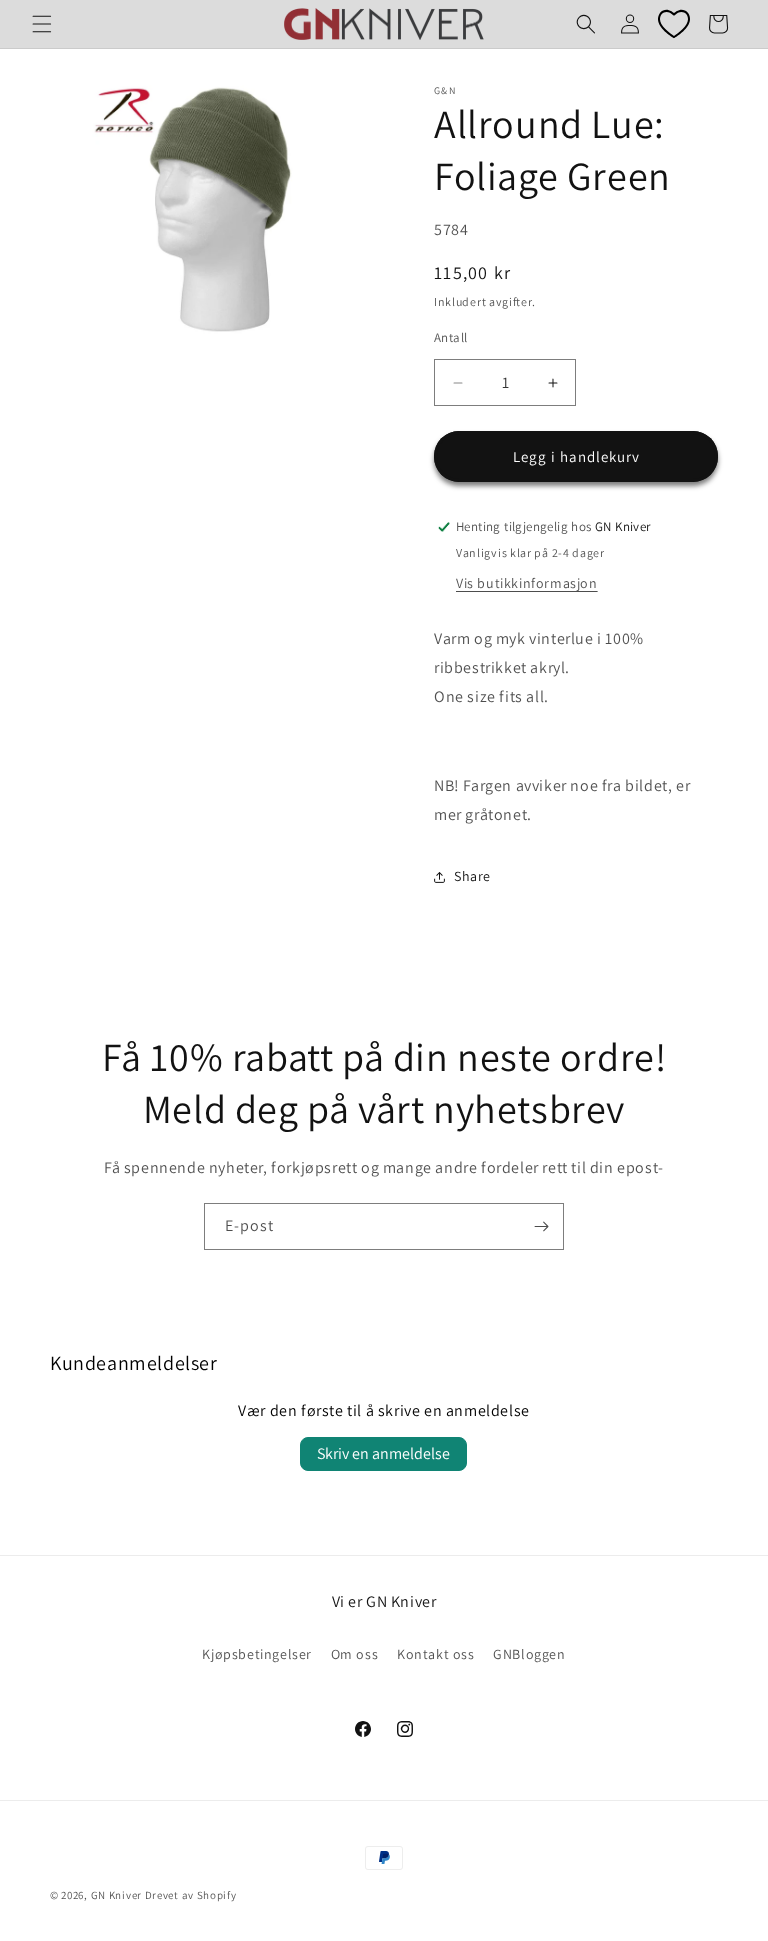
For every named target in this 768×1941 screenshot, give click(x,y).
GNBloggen (529, 1654)
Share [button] (472, 876)
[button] (42, 24)
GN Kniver (116, 1895)
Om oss (355, 1654)
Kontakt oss (436, 1654)
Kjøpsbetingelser (257, 1654)
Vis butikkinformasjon (527, 583)
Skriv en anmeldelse (383, 1453)
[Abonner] (541, 1226)
